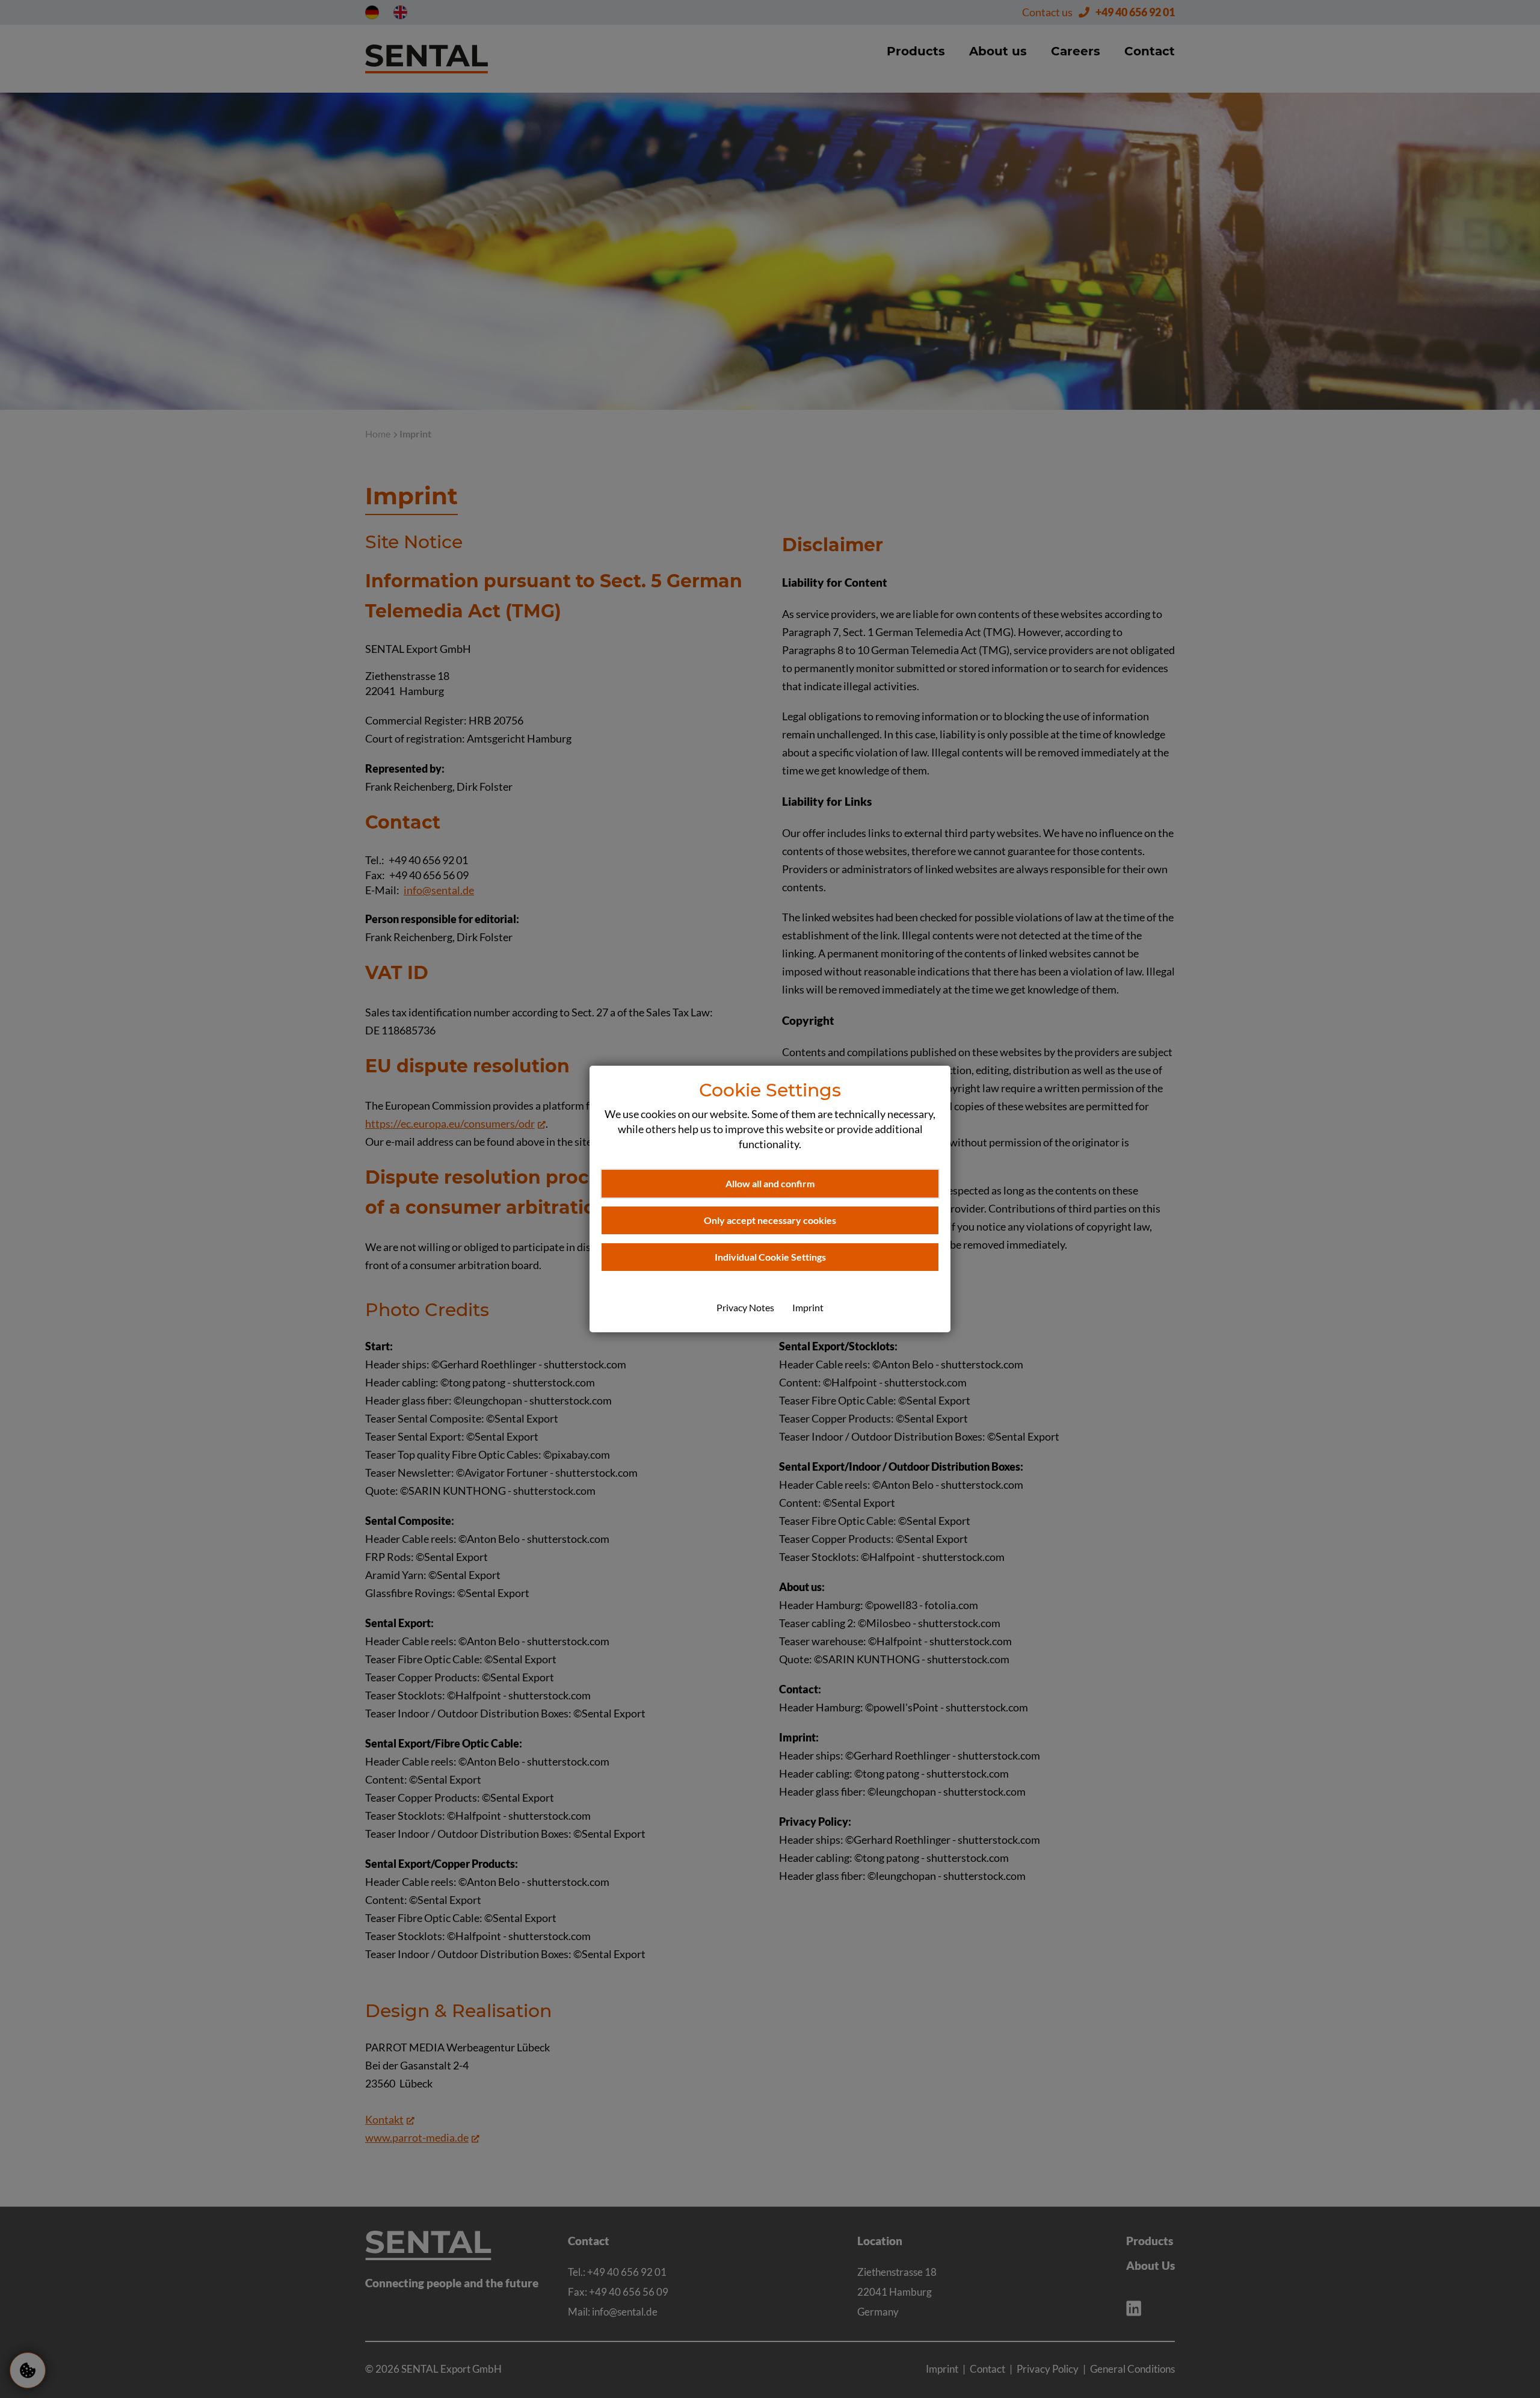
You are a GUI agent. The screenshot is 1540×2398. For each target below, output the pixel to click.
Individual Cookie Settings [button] (770, 1257)
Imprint (808, 1307)
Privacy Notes (745, 1307)
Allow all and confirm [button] (770, 1183)
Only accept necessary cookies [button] (770, 1220)
